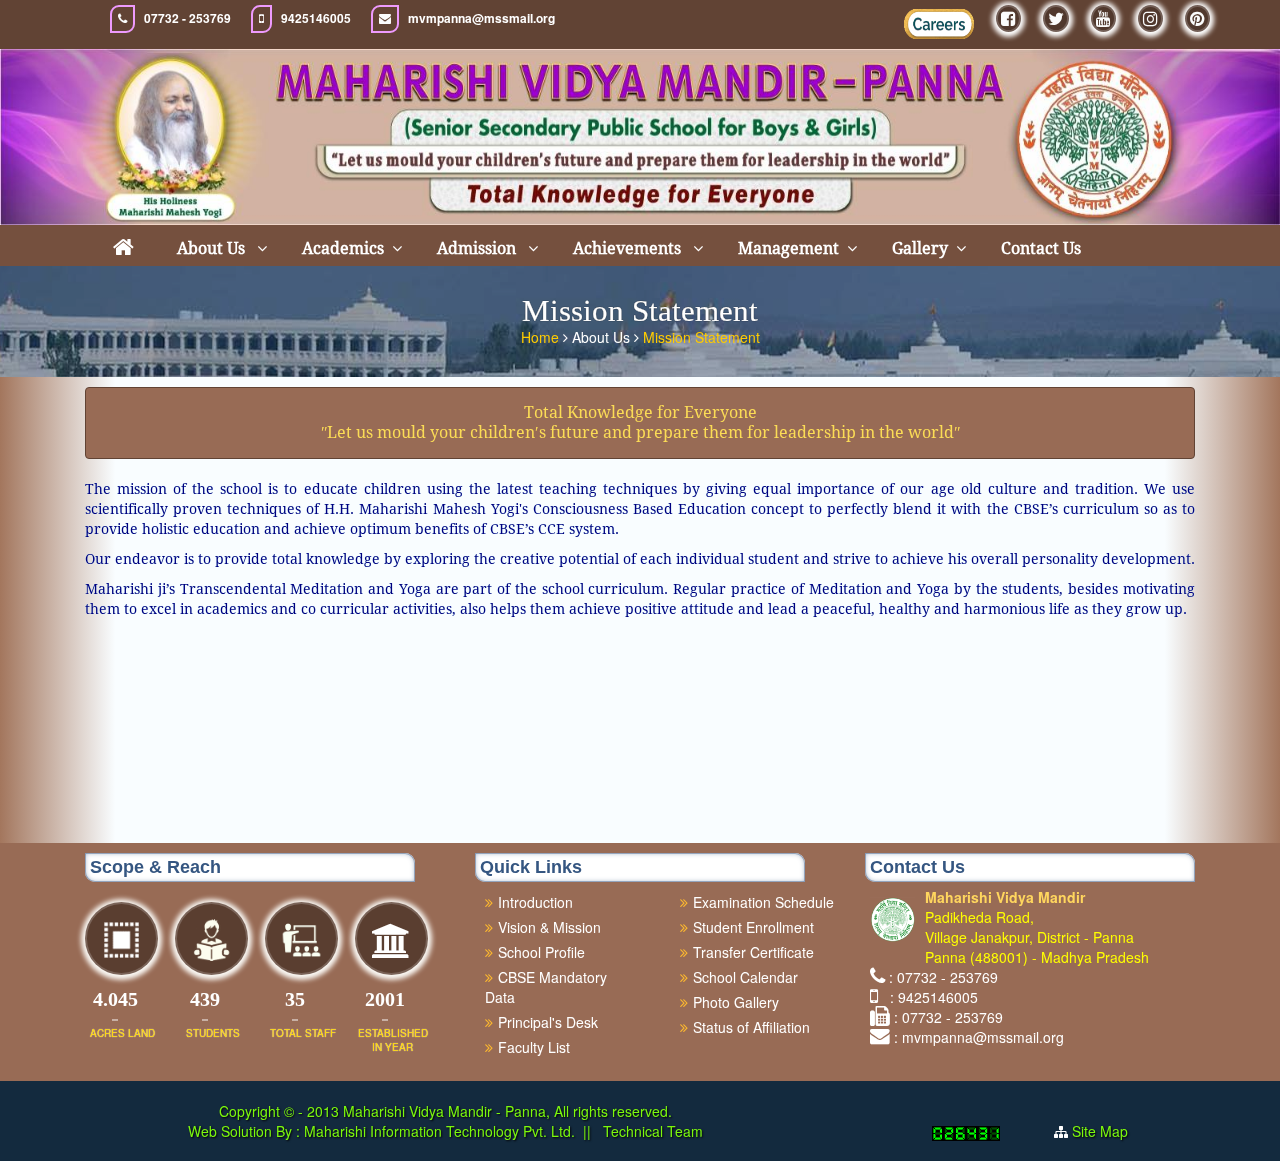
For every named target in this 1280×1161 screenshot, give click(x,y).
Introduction (535, 902)
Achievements (629, 248)
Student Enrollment (753, 927)
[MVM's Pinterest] (1197, 18)
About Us (213, 248)
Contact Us (1041, 248)
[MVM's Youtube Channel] (1103, 18)
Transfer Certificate (753, 952)
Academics (343, 248)
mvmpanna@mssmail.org (481, 18)
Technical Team (651, 1131)
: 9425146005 (930, 997)
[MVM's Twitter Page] (1056, 18)
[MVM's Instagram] (1150, 18)
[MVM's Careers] (939, 24)
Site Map (1100, 1131)
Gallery (920, 248)
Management (788, 248)
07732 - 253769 (187, 18)
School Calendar (745, 977)
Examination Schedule (763, 902)
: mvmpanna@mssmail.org (979, 1037)
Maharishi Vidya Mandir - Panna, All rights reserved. (507, 1111)
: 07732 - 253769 (943, 977)
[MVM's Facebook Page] (1008, 18)
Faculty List (534, 1047)
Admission (478, 248)
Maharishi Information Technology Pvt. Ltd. (437, 1131)
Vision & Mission (549, 927)
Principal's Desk (548, 1022)
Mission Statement (701, 337)
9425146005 (316, 18)
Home (542, 337)
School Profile (541, 952)
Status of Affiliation (751, 1027)
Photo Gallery (736, 1002)
